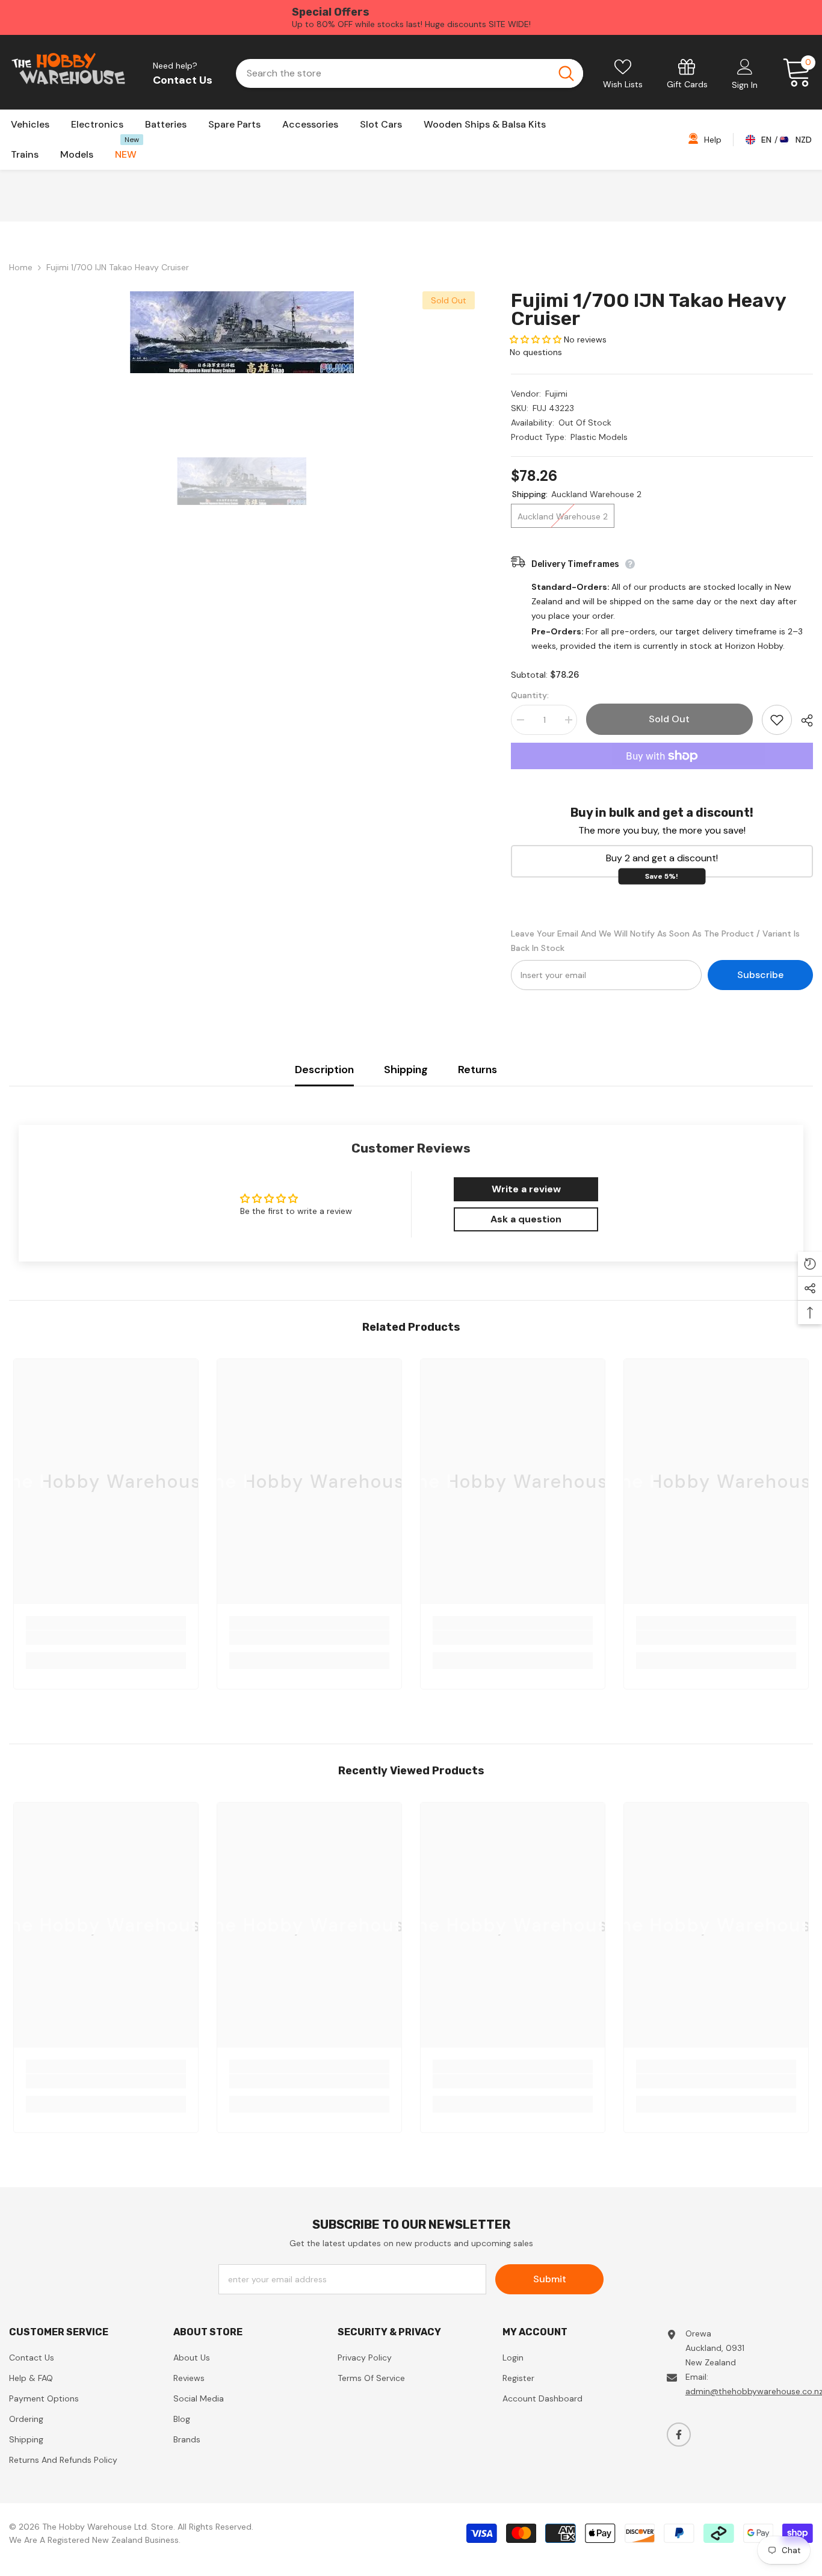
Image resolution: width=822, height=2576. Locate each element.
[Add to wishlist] (777, 720)
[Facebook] (679, 2435)
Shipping (406, 1070)
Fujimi (556, 394)
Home (21, 267)
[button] (536, 339)
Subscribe (760, 975)
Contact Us (183, 80)
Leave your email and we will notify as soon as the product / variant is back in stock (655, 941)
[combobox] (392, 73)
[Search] (409, 73)
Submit (550, 2279)
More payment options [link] (662, 776)
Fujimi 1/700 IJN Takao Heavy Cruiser (648, 309)
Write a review (526, 1189)
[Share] (802, 720)
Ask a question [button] (526, 1219)
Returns (477, 1070)
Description (324, 1070)
